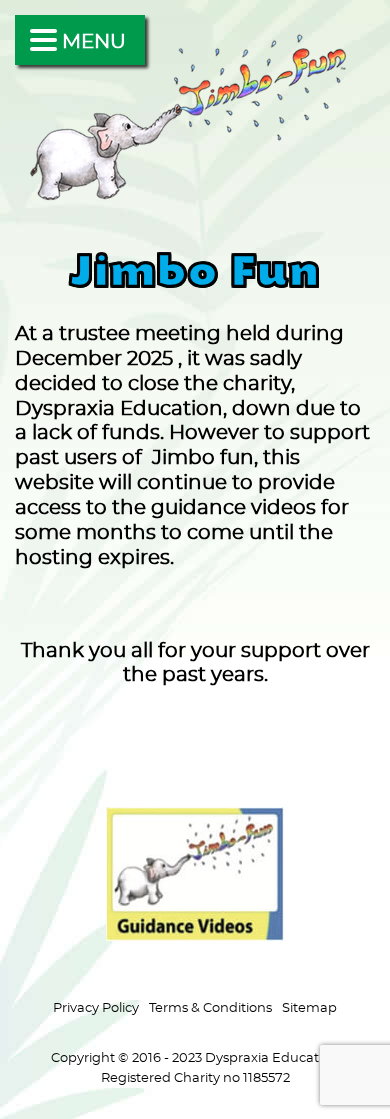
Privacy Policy (96, 1008)
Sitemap (309, 1008)
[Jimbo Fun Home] (195, 199)
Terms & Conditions (210, 1008)
